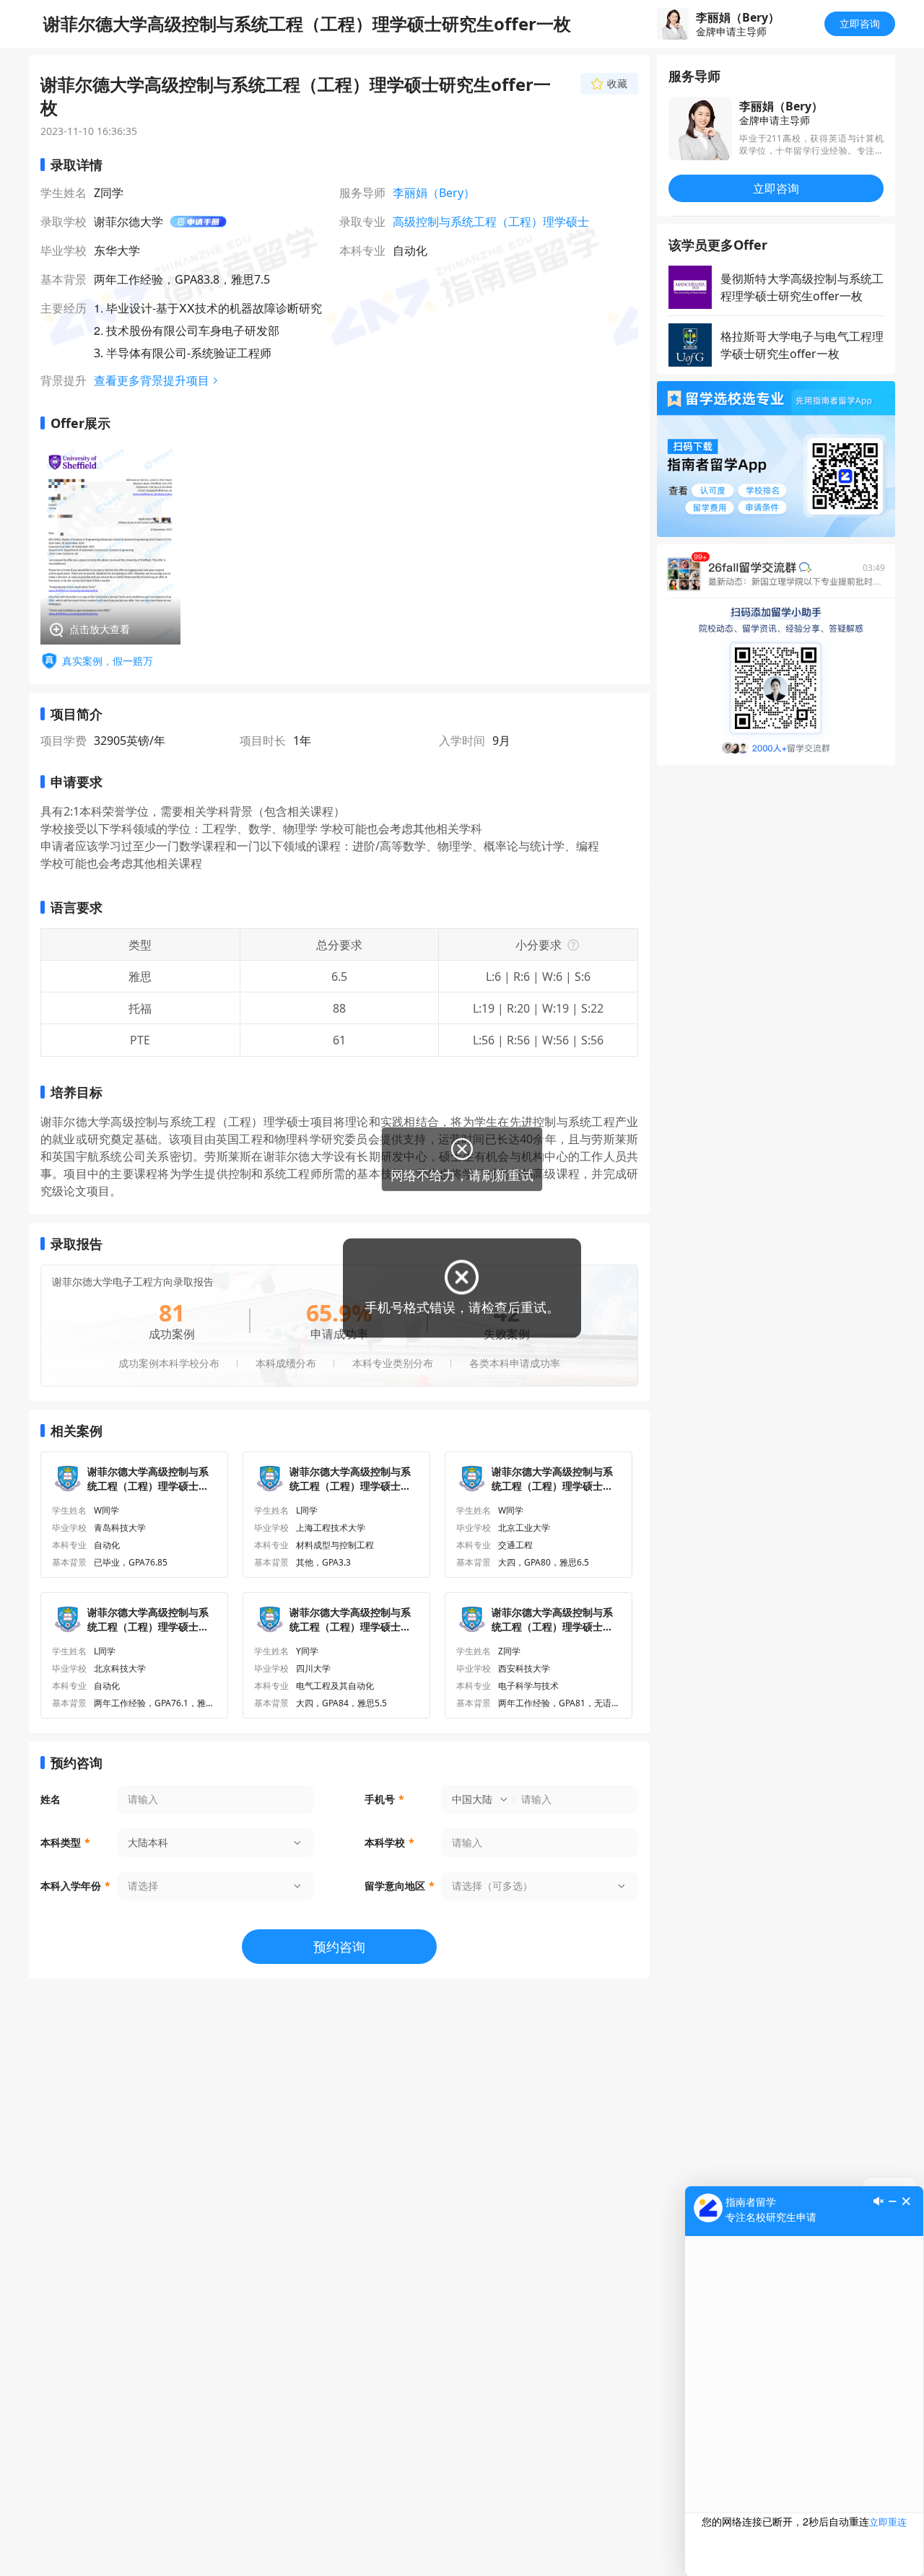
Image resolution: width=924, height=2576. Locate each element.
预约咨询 (339, 1947)
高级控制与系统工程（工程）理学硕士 (491, 222)
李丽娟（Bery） (434, 193)
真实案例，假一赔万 (108, 661)
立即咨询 (860, 23)
